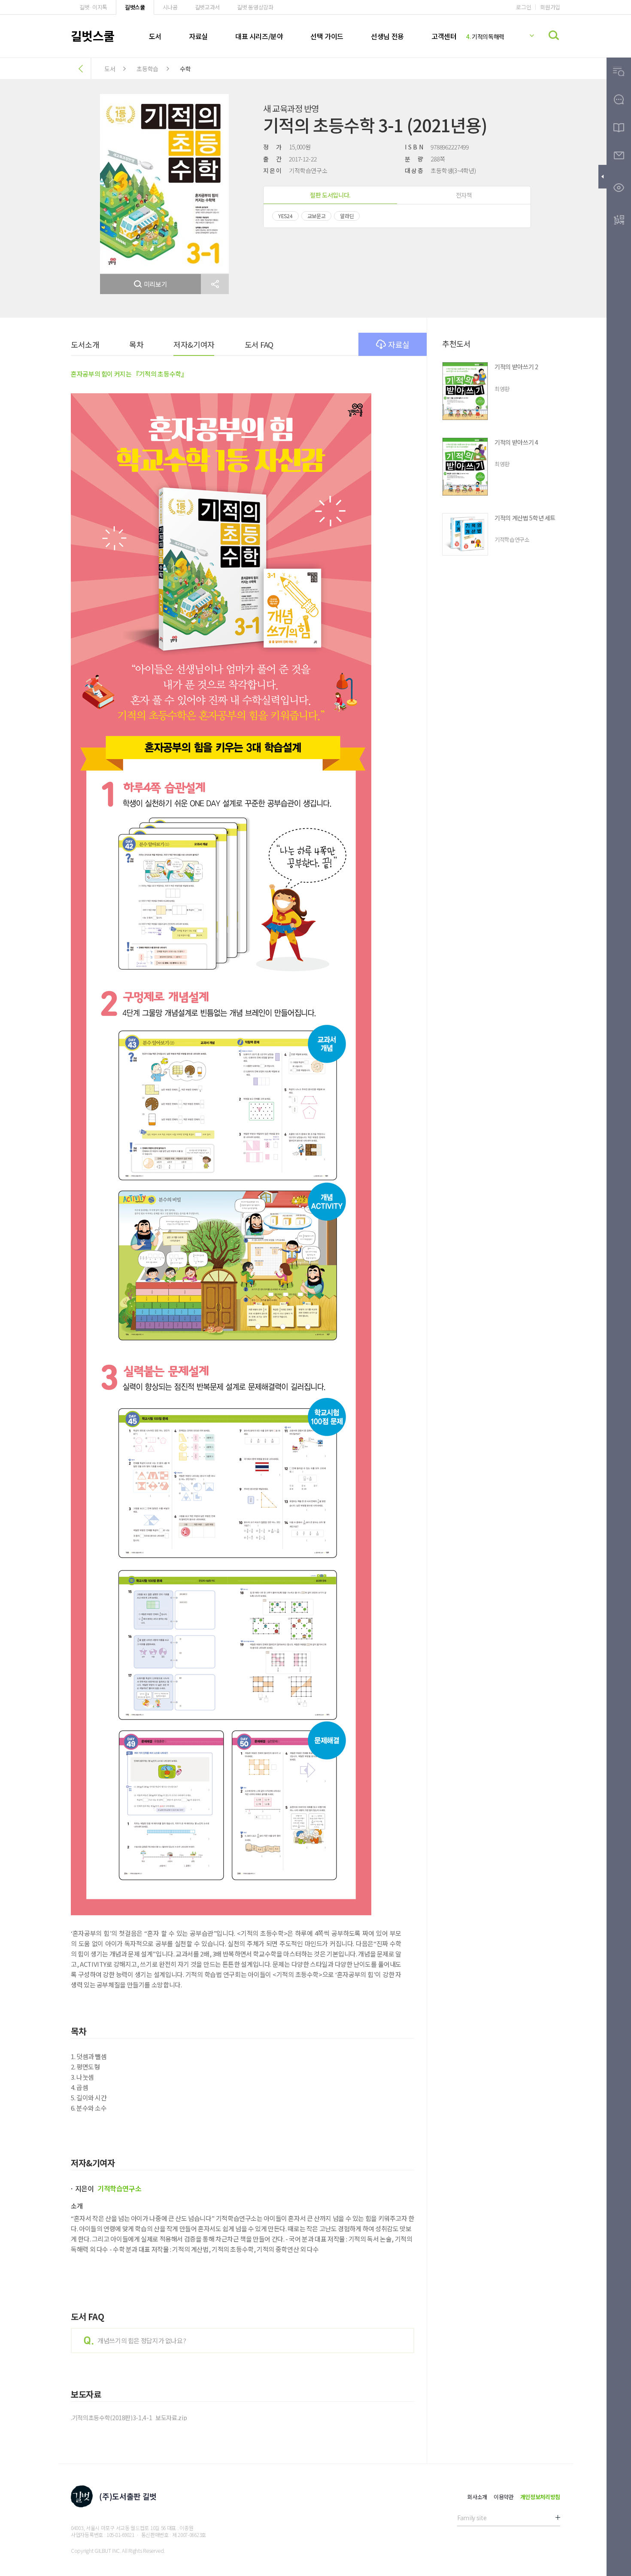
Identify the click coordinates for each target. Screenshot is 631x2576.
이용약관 (504, 2497)
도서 (155, 36)
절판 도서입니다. (330, 195)
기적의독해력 (485, 36)
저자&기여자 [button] (194, 344)
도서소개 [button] (85, 344)
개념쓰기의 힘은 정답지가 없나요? (142, 2341)
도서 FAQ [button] (259, 344)
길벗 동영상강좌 (255, 7)
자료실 (198, 36)
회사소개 (477, 2497)
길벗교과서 (207, 7)
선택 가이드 (327, 36)
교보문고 (317, 216)
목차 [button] (136, 344)
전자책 (464, 195)
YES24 (285, 216)
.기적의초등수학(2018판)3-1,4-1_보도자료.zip (129, 2418)
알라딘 (347, 216)
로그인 (523, 7)
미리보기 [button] (156, 284)
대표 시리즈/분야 (259, 36)
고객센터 (444, 36)
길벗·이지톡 (93, 7)
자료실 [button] (399, 344)
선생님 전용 (387, 36)
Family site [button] (472, 2518)
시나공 (170, 7)
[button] (215, 284)
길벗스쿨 (135, 7)
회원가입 (550, 7)
